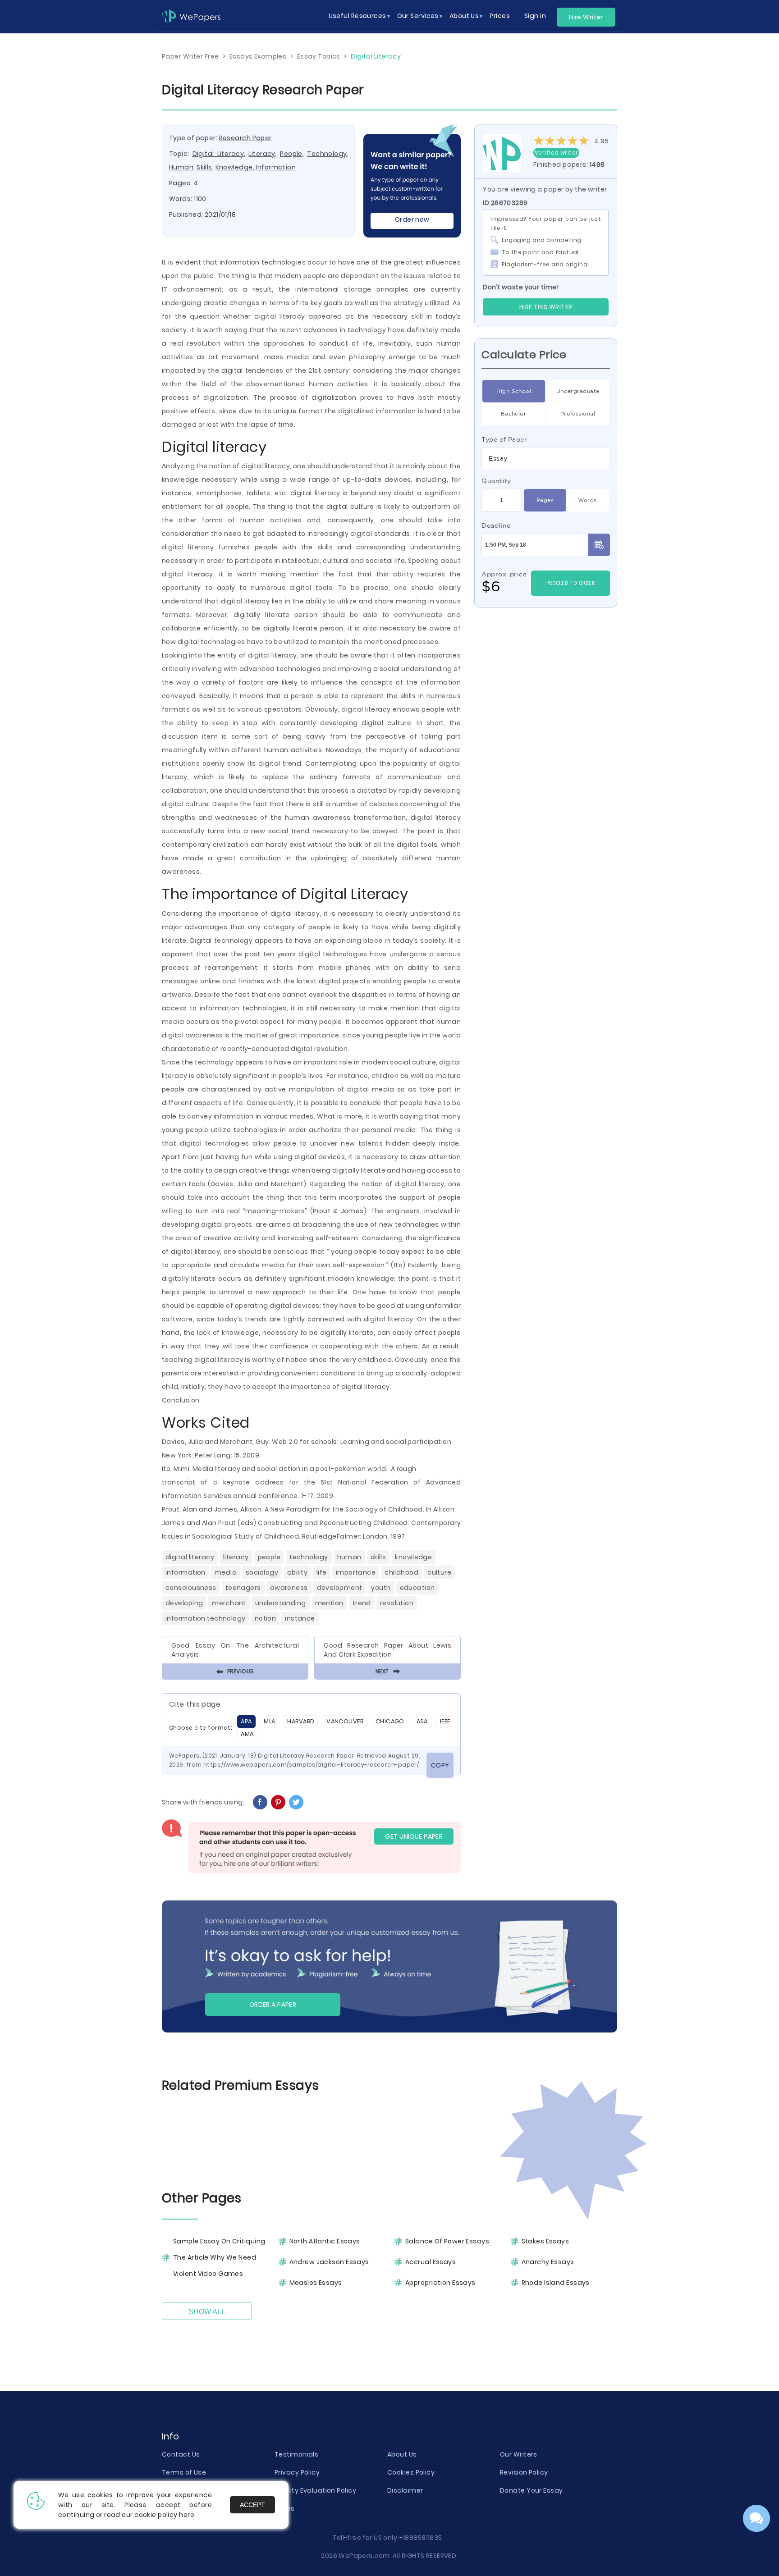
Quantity (496, 481)
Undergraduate (578, 391)
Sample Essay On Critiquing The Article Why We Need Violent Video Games (219, 2257)
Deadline (496, 525)
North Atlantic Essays (325, 2241)
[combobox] (546, 459)
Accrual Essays (431, 2262)
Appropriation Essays (440, 2283)
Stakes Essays (545, 2241)
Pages (545, 500)
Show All (207, 2312)
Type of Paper (504, 439)
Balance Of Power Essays (447, 2241)
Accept (252, 2505)
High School (514, 391)
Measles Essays (316, 2283)
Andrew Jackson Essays (329, 2262)
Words (587, 500)
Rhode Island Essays (556, 2283)
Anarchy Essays (548, 2262)
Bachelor (514, 413)
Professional (578, 413)
